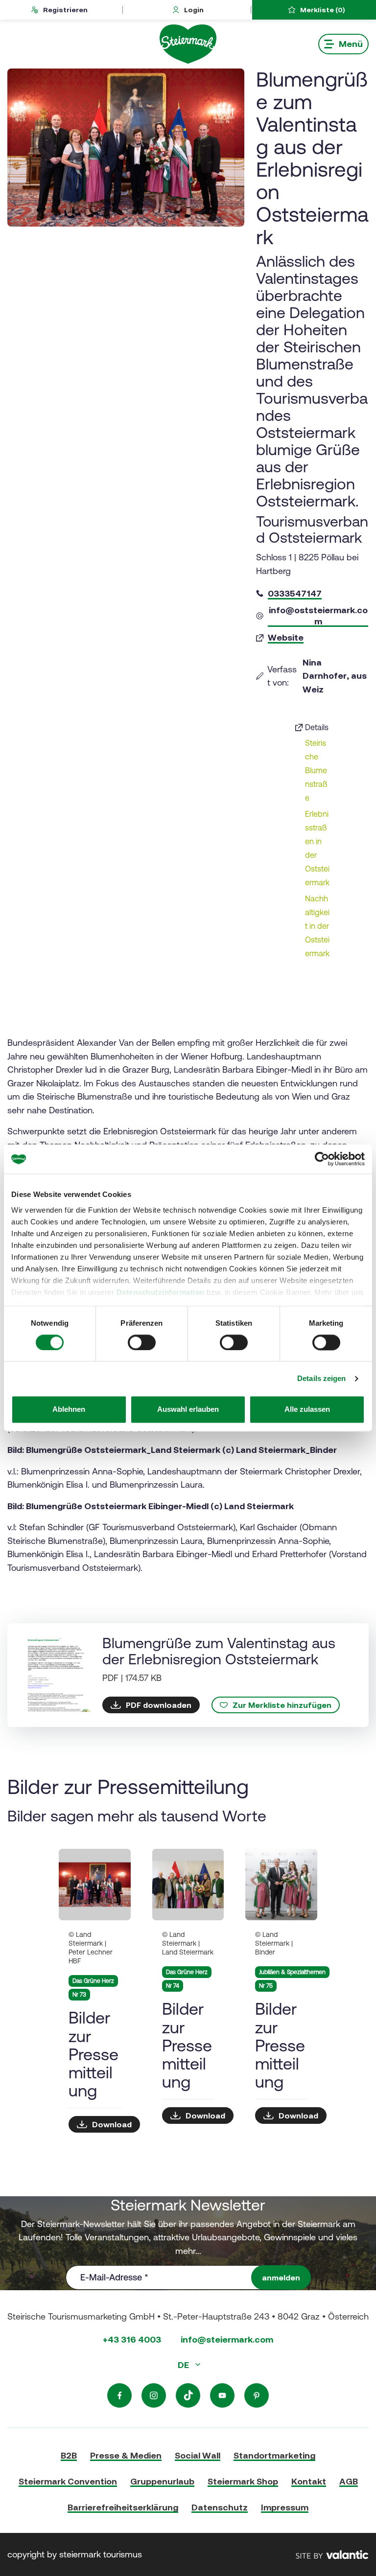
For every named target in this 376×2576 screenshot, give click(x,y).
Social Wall (198, 2455)
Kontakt (309, 2481)
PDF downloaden (159, 1705)
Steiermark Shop (243, 2481)
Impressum (285, 2507)
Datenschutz (220, 2507)
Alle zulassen (307, 1410)
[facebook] (119, 2395)
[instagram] (154, 2395)
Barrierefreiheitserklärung (123, 2507)
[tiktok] (188, 2395)
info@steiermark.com (227, 2339)
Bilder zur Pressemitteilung (94, 2054)
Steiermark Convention (68, 2481)
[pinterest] (257, 2395)
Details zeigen (321, 1378)
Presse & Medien (126, 2455)
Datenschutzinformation (161, 1292)
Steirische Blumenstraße (316, 770)
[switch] (142, 1342)
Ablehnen (69, 1410)
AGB (349, 2481)
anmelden (281, 2277)
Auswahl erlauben (188, 1410)
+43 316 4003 (132, 2339)
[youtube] (222, 2395)
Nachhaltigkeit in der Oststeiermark (317, 926)
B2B (69, 2455)
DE (184, 2365)
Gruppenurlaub (162, 2481)
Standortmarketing (274, 2455)
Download (112, 2124)
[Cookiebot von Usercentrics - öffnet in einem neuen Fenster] (322, 1159)
